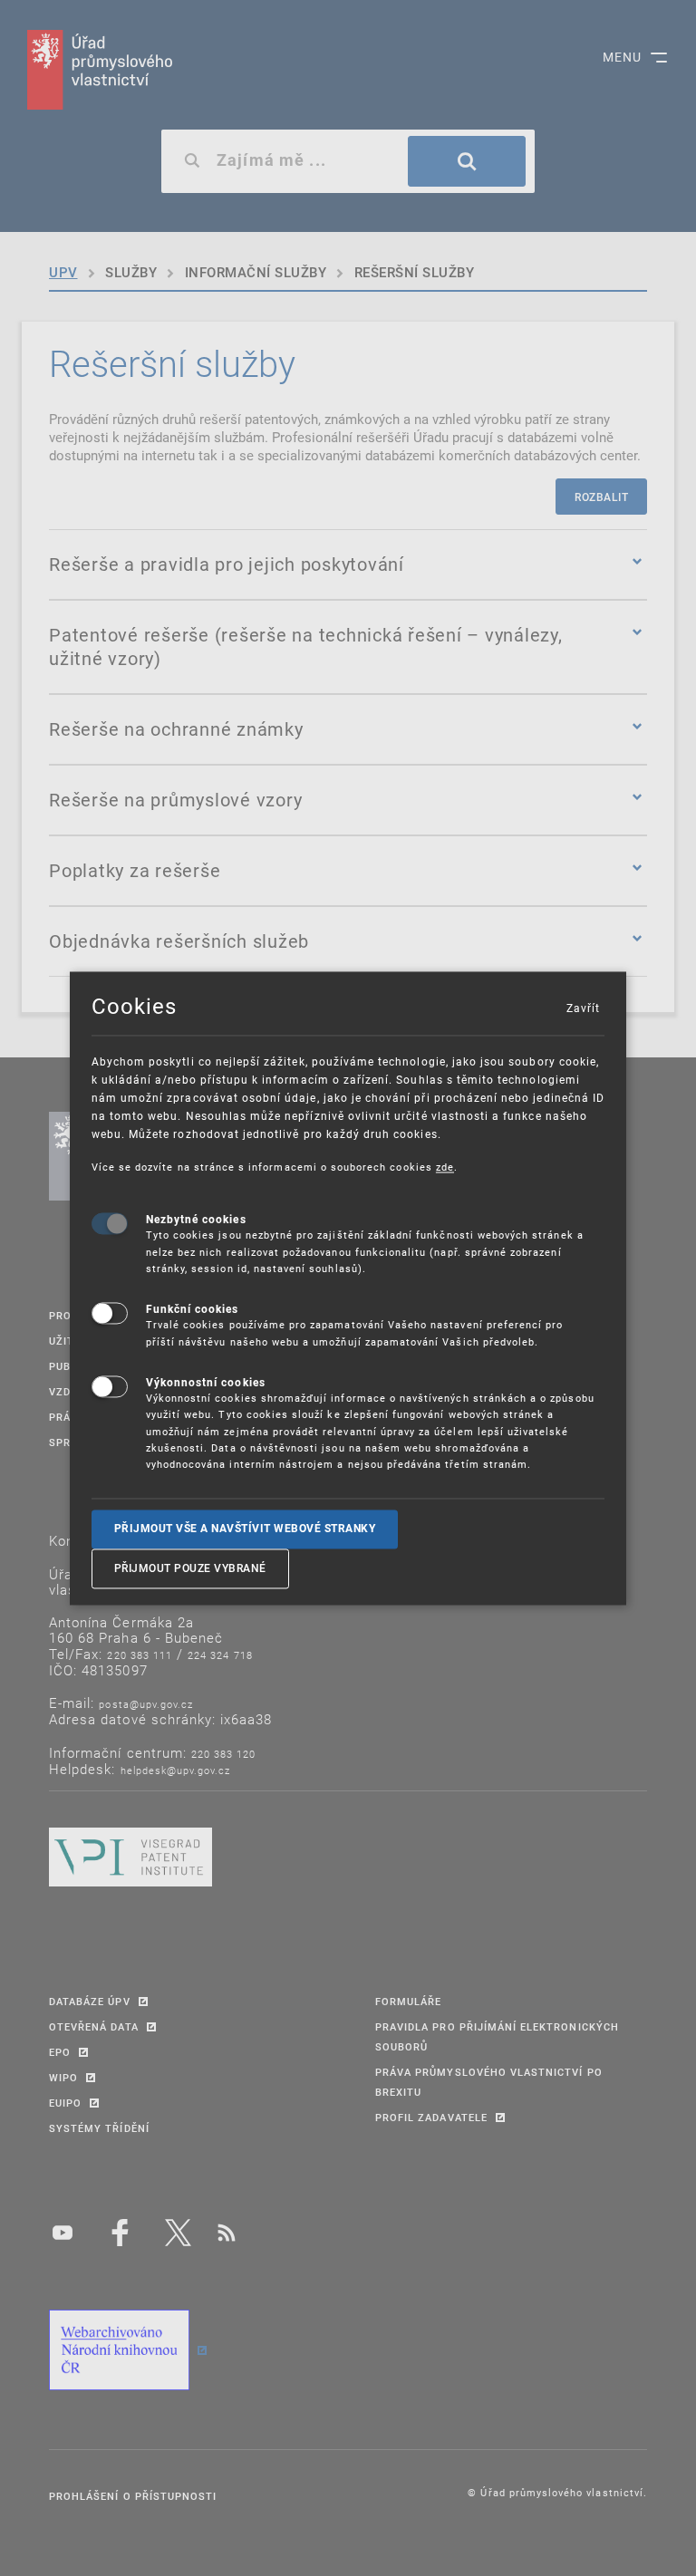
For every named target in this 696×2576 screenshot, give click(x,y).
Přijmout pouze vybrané (190, 1568)
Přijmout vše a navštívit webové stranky (245, 1529)
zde (445, 1167)
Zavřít (583, 1008)
